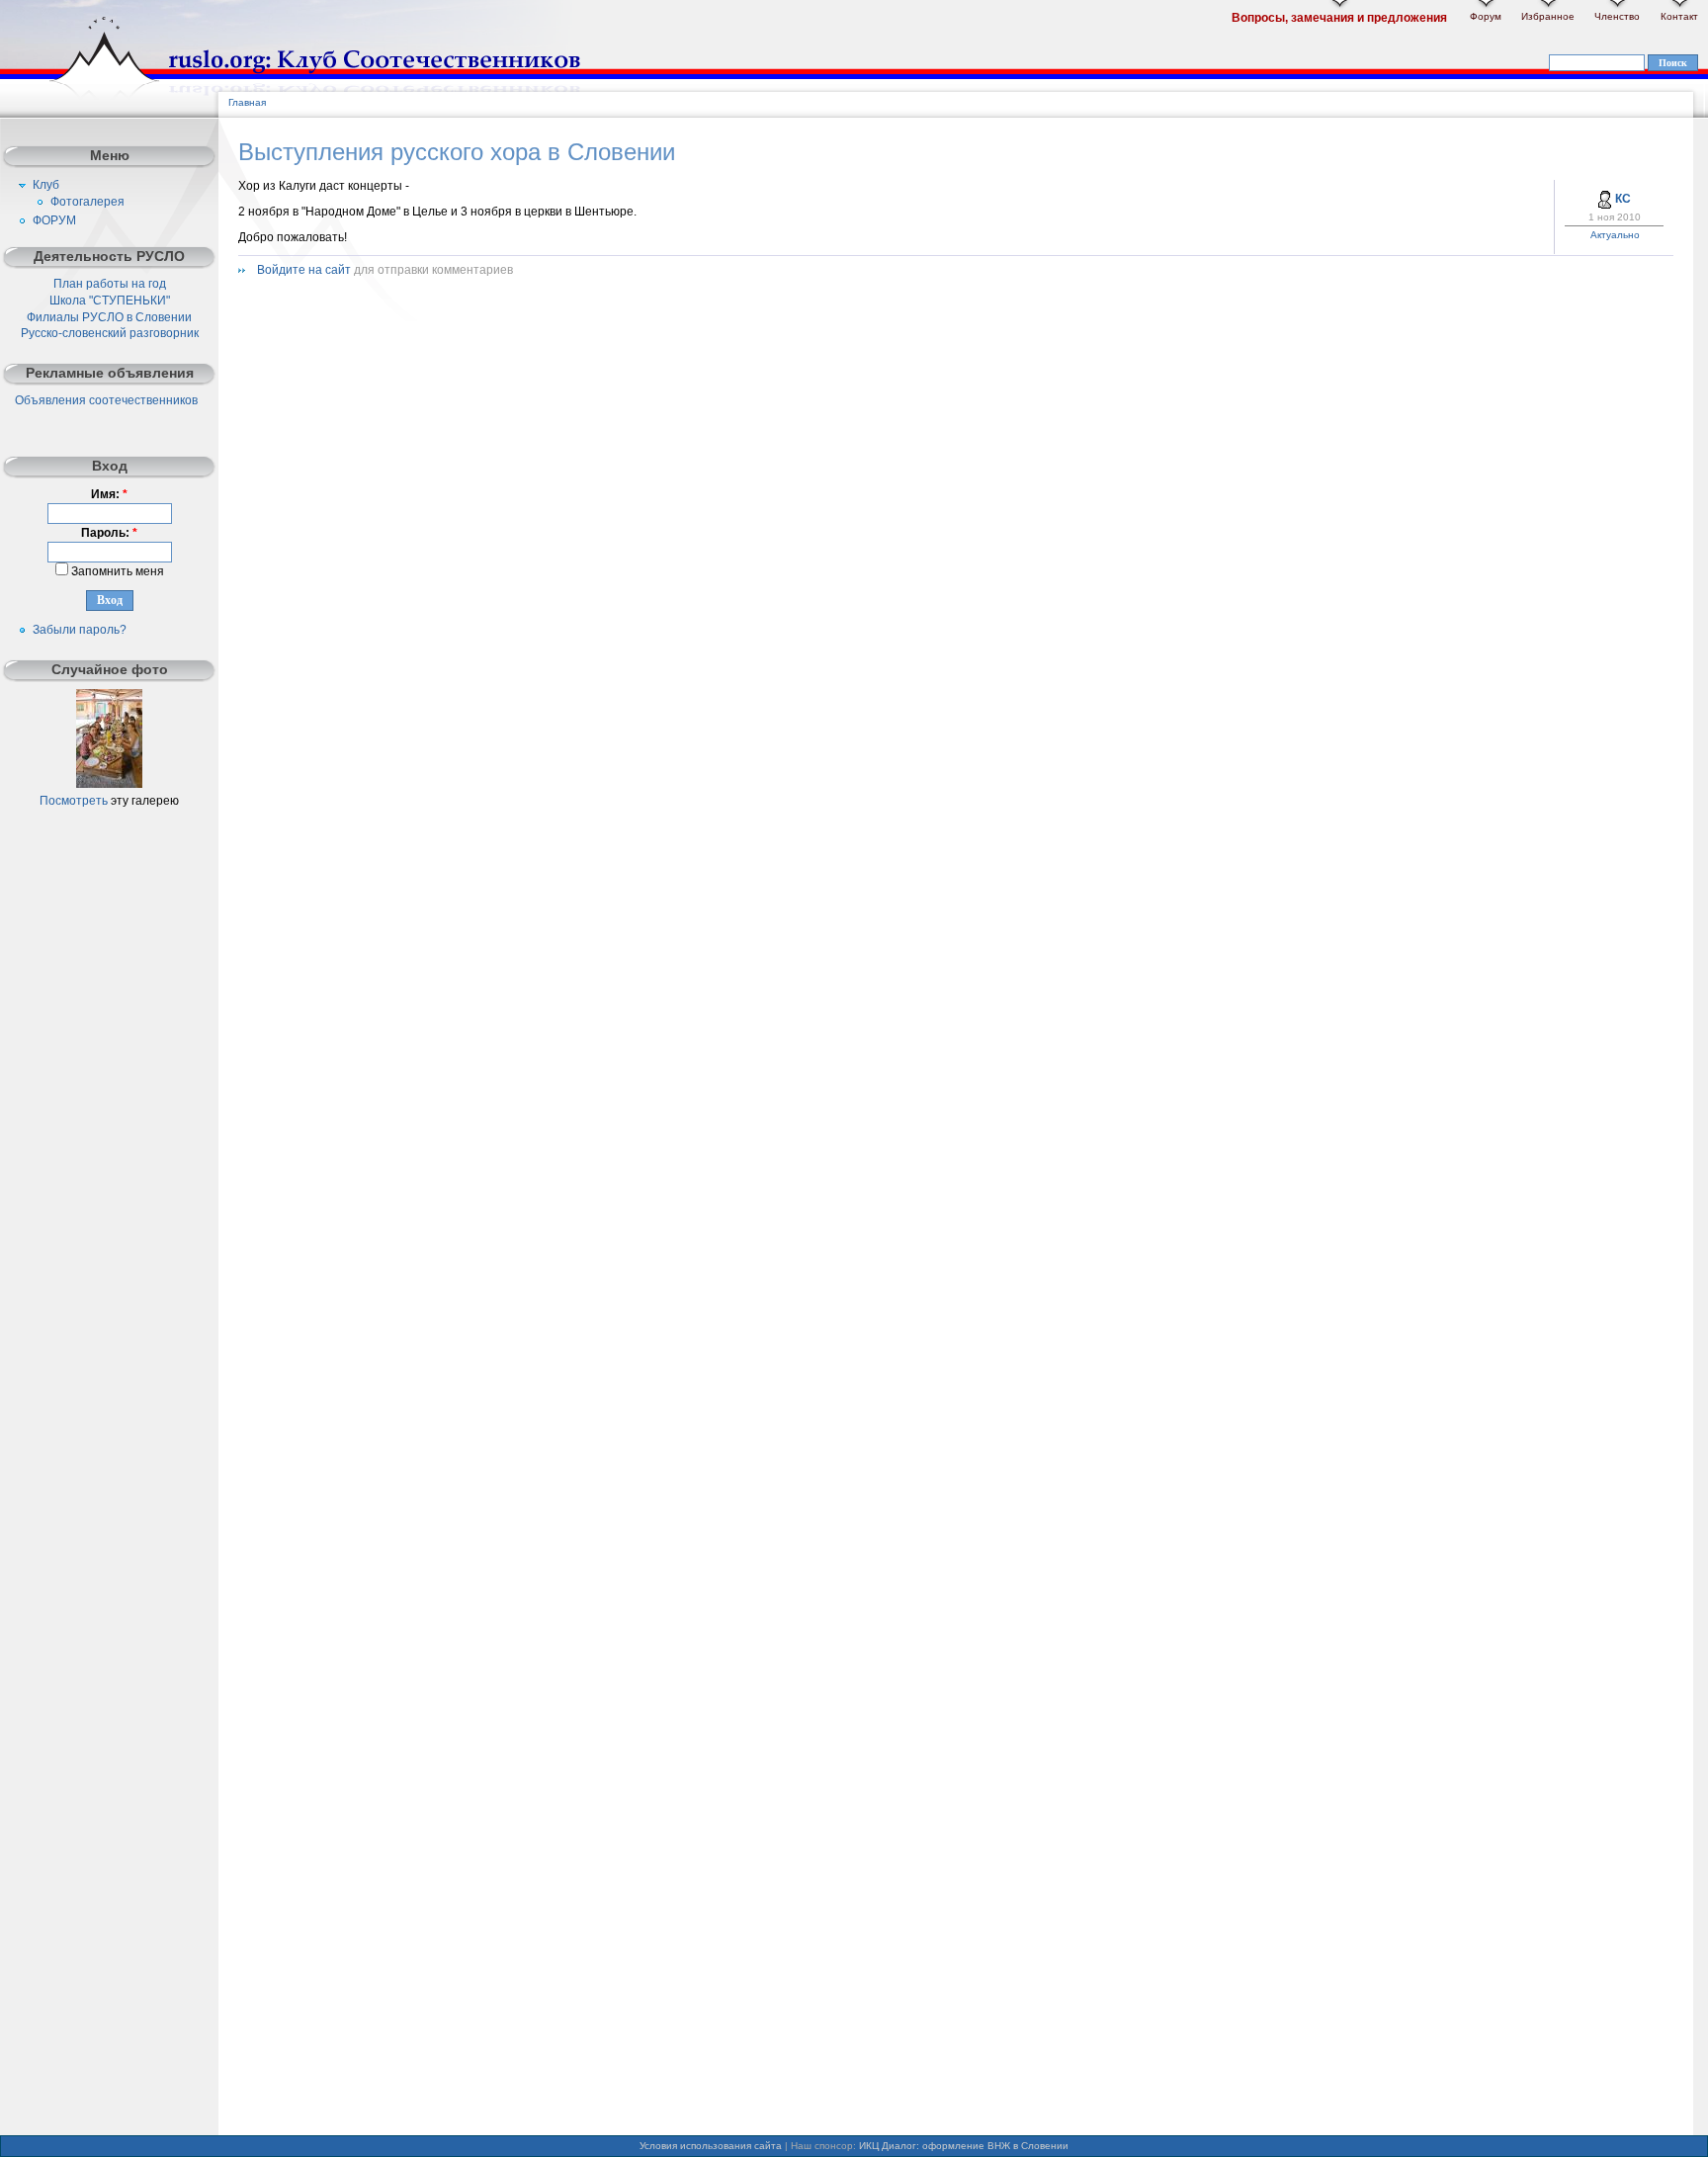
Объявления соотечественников (106, 400)
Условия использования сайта (711, 2146)
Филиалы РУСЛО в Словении (109, 317)
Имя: (109, 494)
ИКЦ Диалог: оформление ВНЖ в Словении (964, 2146)
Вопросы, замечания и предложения (1339, 18)
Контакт (1679, 16)
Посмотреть (74, 801)
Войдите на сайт (304, 270)
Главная (247, 102)
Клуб (46, 185)
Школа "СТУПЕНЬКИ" (110, 301)
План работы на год (110, 284)
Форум (1486, 16)
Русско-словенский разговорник (110, 333)
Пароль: (109, 533)
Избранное (1548, 16)
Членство (1617, 16)
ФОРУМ (54, 220)
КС (1623, 199)
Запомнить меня (116, 571)
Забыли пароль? (80, 630)
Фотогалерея (87, 202)
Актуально (1615, 235)
